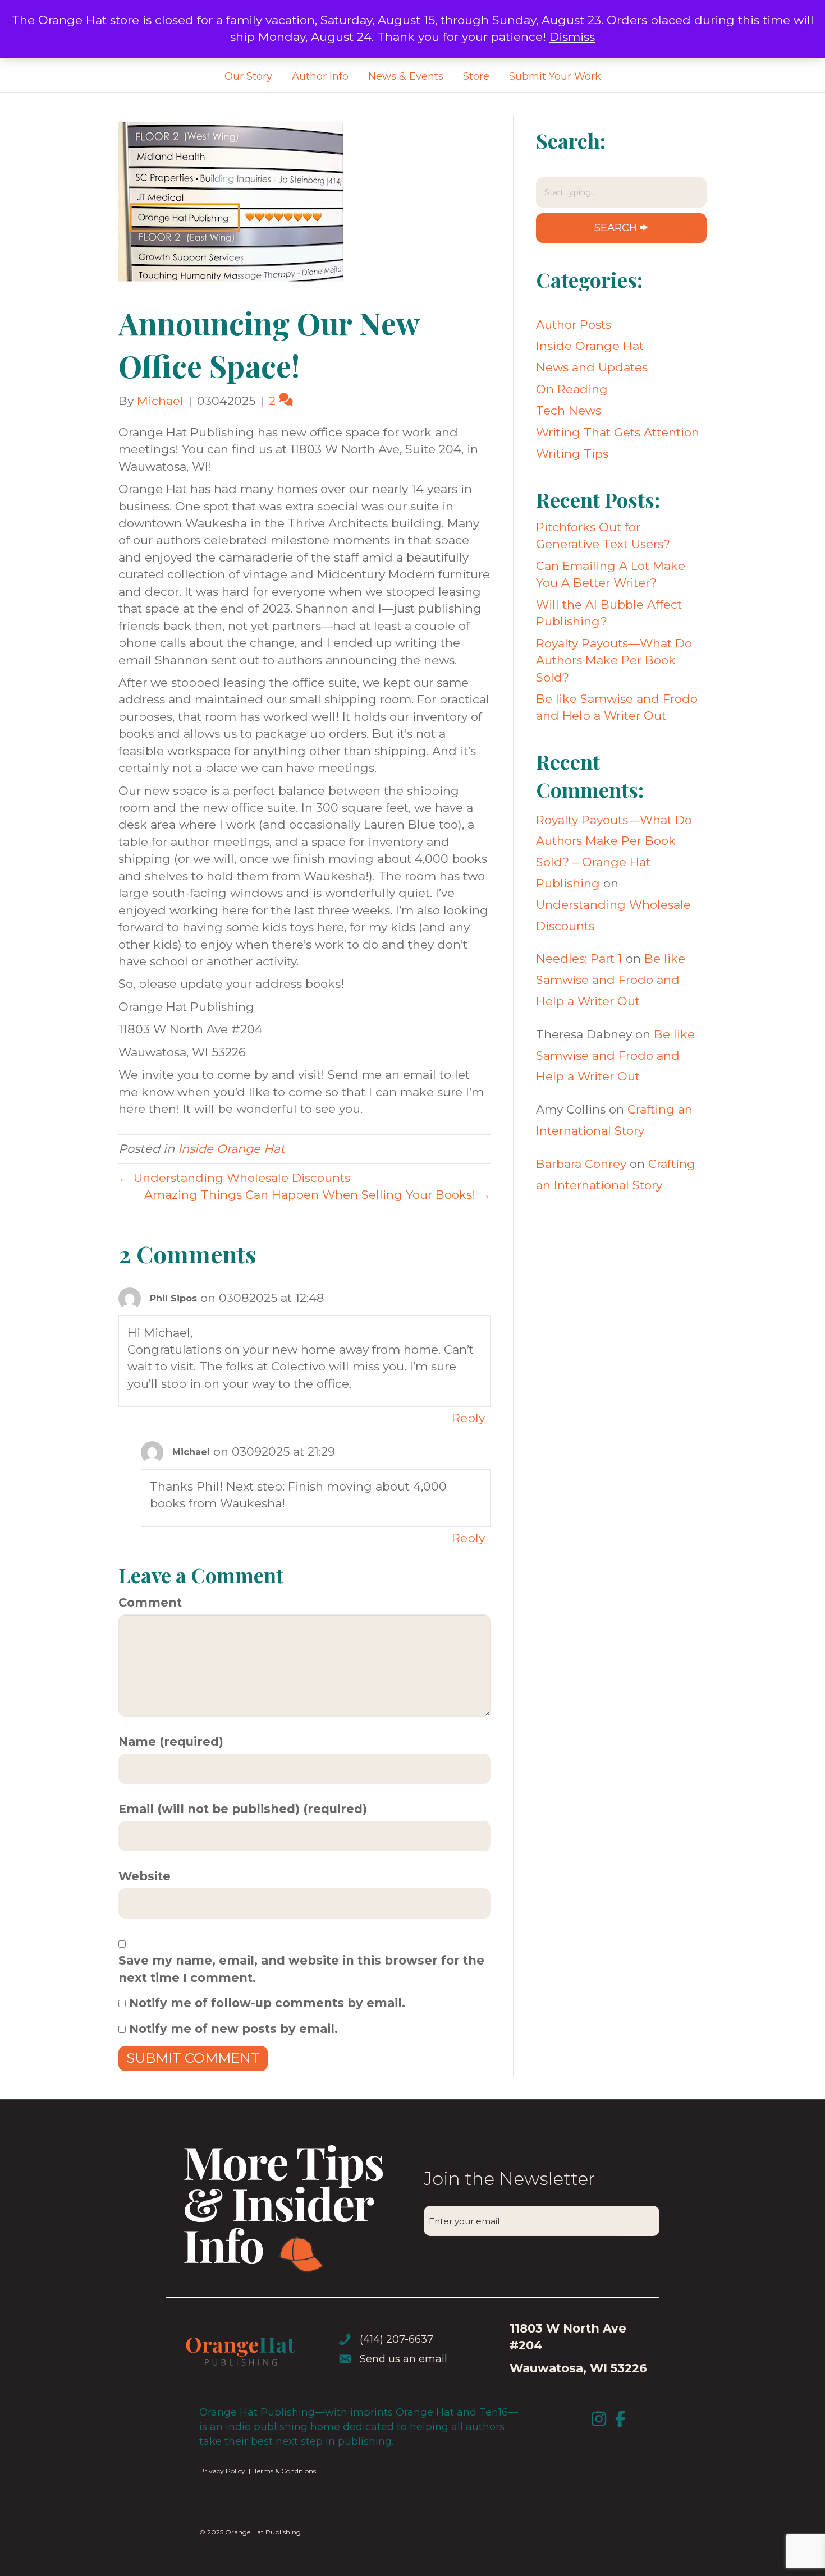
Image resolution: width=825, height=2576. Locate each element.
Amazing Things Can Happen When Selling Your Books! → (317, 1195)
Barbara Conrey (581, 1164)
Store (476, 76)
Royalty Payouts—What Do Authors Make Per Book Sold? (614, 660)
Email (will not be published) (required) (243, 1809)
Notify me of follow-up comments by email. (267, 2003)
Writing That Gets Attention (618, 432)
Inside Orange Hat (232, 1149)
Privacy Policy (222, 2471)
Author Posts (574, 325)
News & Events (406, 76)
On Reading (572, 389)
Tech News (569, 410)
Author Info (320, 76)
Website (145, 1876)
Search (616, 228)
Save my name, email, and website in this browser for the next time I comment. (301, 1969)
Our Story (248, 76)
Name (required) (171, 1742)
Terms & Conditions (285, 2471)
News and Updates (592, 367)
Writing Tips (572, 454)
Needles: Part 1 (579, 958)
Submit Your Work (555, 76)
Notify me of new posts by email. (233, 2029)
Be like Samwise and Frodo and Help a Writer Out (611, 980)
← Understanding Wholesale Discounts (234, 1178)
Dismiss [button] (572, 37)
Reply (468, 1418)
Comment (150, 1602)
